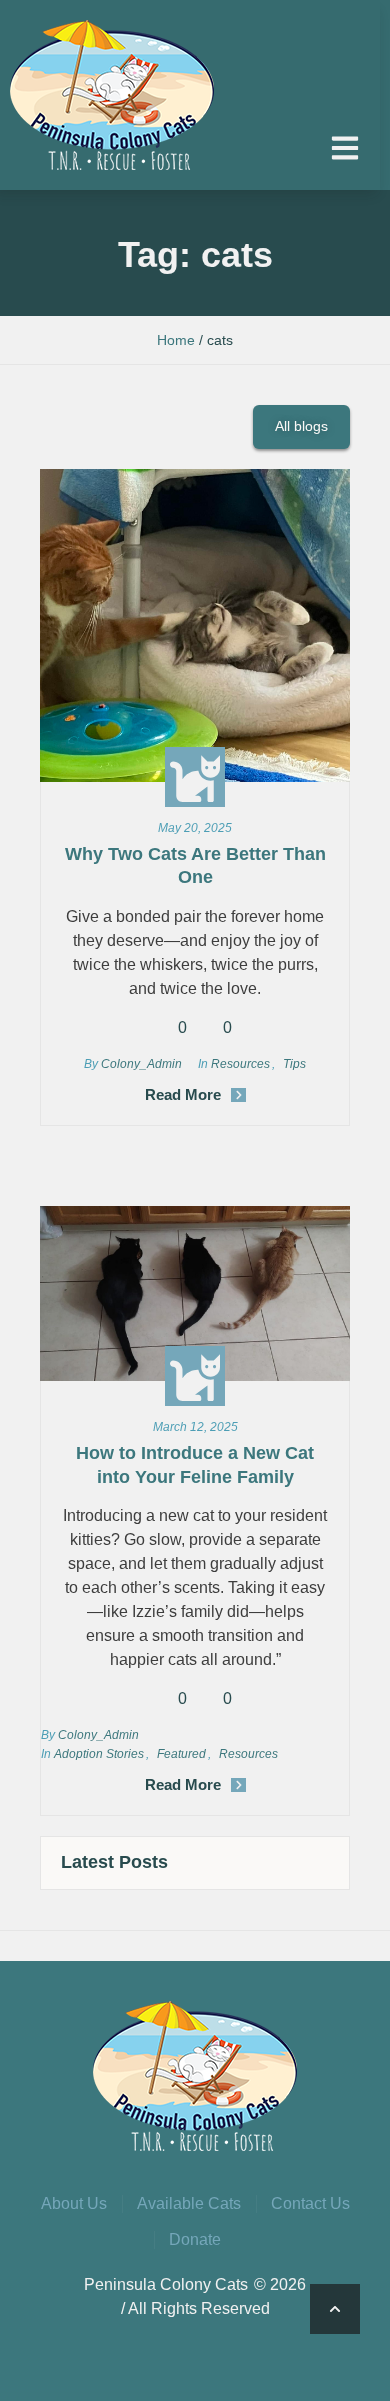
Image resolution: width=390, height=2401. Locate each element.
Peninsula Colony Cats (166, 2284)
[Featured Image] (195, 625)
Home (176, 340)
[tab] (195, 1862)
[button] (345, 148)
